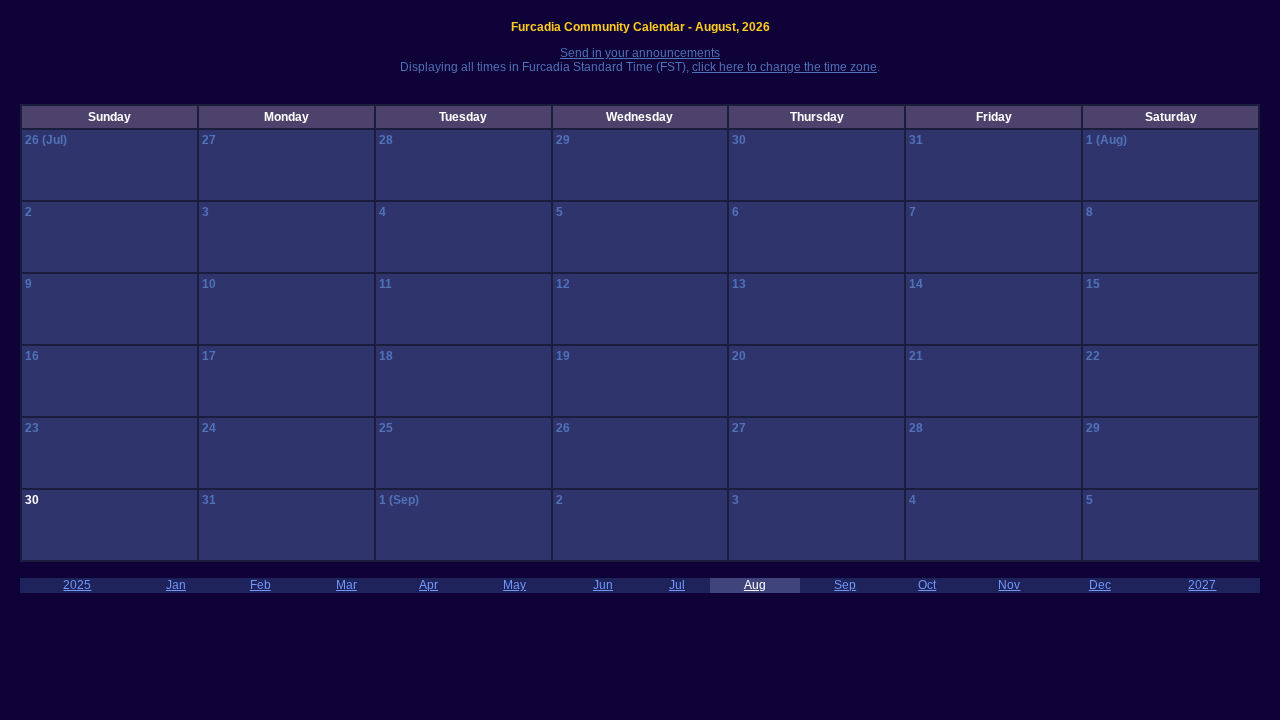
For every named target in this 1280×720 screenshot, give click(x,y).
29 (563, 140)
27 (209, 140)
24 (209, 428)
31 (916, 140)
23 (32, 428)
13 (739, 284)
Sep (845, 585)
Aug (755, 585)
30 (739, 140)
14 (916, 284)
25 (386, 428)
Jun (603, 585)
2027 (1202, 585)
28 (386, 140)
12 (563, 284)
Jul (677, 585)
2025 (77, 585)
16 (32, 356)
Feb (260, 585)
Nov (1009, 585)
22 (1093, 356)
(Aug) (1111, 140)
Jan (176, 585)
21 (916, 356)
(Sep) (404, 500)
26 (33, 140)
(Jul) (54, 140)
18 (386, 356)
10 (209, 284)
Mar (346, 585)
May (514, 585)
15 (1093, 284)
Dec (1100, 585)
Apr (428, 585)
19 (563, 356)
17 (209, 356)
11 (385, 284)
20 (739, 356)
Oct (927, 585)
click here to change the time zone (784, 67)
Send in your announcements (640, 53)
